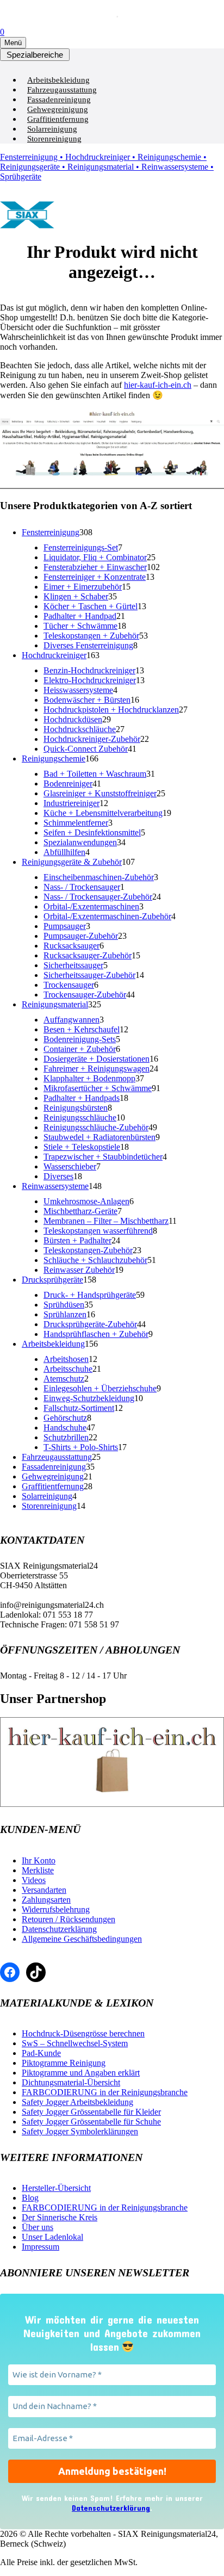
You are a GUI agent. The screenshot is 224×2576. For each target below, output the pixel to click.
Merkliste (38, 1870)
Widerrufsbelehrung (56, 1909)
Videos (34, 1880)
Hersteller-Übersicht (56, 2188)
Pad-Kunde (41, 2053)
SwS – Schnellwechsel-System (75, 2043)
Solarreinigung (52, 129)
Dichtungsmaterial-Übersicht (71, 2082)
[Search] (104, 14)
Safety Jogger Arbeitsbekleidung (77, 2102)
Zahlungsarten (46, 1900)
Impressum (41, 2247)
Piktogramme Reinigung (64, 2063)
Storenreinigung (54, 139)
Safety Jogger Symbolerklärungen (80, 2131)
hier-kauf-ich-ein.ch (158, 385)
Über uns (38, 2227)
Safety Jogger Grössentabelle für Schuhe (91, 2122)
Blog (30, 2198)
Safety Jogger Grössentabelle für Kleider (91, 2112)
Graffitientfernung (58, 119)
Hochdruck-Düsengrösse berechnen (83, 2033)
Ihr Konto (39, 1860)
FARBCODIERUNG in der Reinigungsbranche (105, 2092)
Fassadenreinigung (59, 100)
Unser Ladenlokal (52, 2237)
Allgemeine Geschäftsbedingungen (82, 1939)
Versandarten (44, 1890)
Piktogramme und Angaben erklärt (81, 2073)
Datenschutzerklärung (59, 1929)
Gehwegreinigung (58, 109)
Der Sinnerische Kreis (60, 2217)
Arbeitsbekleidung (58, 80)
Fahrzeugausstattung (62, 90)
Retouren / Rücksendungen (69, 1919)
